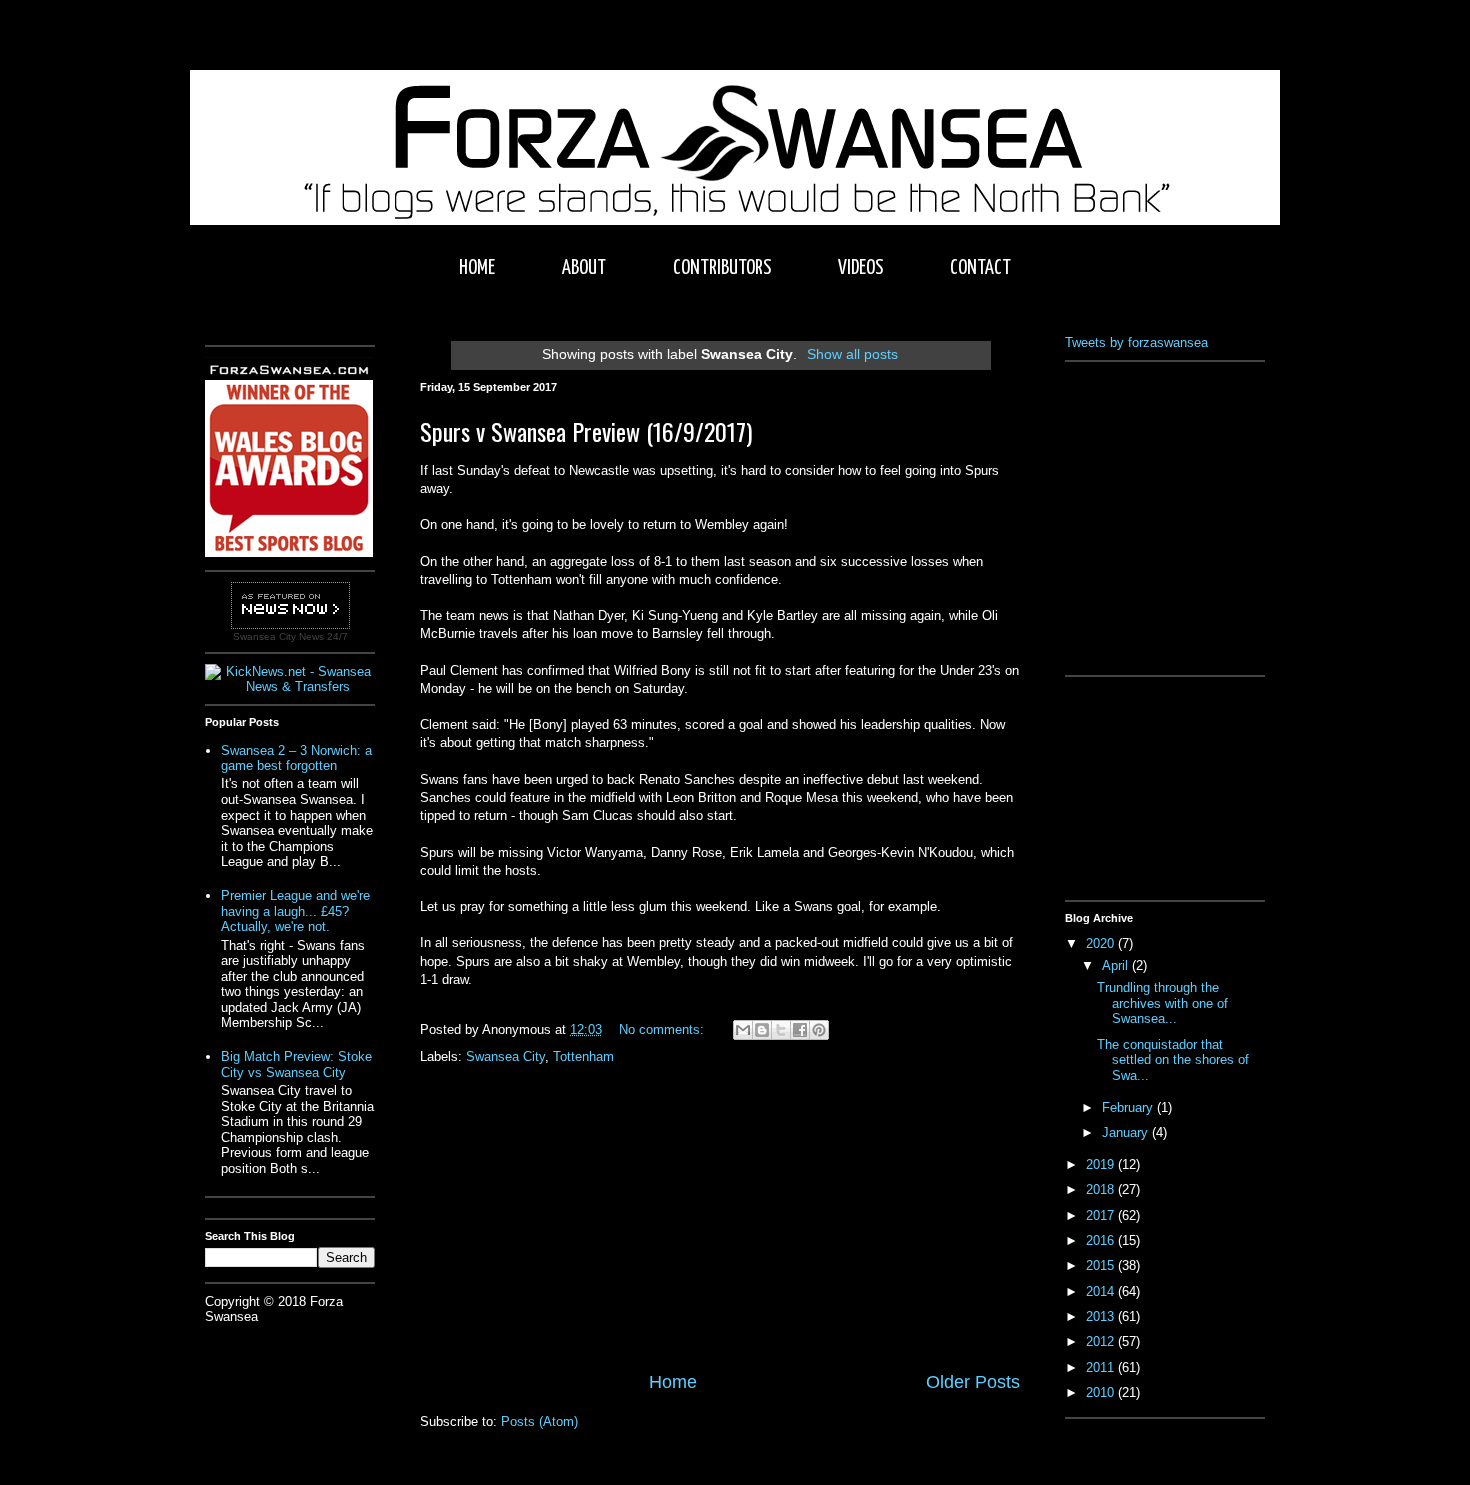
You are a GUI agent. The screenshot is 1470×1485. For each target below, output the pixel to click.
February (1129, 1107)
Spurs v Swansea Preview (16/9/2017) (586, 431)
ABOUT (584, 268)
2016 (1102, 1240)
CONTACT (980, 268)
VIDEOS (860, 268)
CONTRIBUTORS (722, 268)
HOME (477, 268)
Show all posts (852, 354)
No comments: (663, 1029)
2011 (1102, 1367)
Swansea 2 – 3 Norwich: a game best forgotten (296, 758)
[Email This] (743, 1030)
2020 (1102, 943)
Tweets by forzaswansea (1136, 342)
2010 (1102, 1392)
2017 (1102, 1215)
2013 (1102, 1316)
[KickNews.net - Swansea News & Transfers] (290, 686)
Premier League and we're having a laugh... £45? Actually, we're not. (295, 911)
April (1117, 965)
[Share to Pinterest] (819, 1030)
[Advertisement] (720, 1219)
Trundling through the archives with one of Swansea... (1162, 1003)
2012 (1102, 1341)
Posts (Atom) (539, 1421)
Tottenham (583, 1056)
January (1127, 1132)
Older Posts (973, 1382)
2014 (1102, 1291)
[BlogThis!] (762, 1030)
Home (673, 1382)
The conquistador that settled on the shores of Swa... (1173, 1060)
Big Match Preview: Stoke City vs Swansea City (296, 1064)
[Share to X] (781, 1030)
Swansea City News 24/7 (290, 636)
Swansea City (505, 1056)
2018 (1102, 1189)
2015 (1102, 1265)
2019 (1102, 1164)
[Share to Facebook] (800, 1030)
